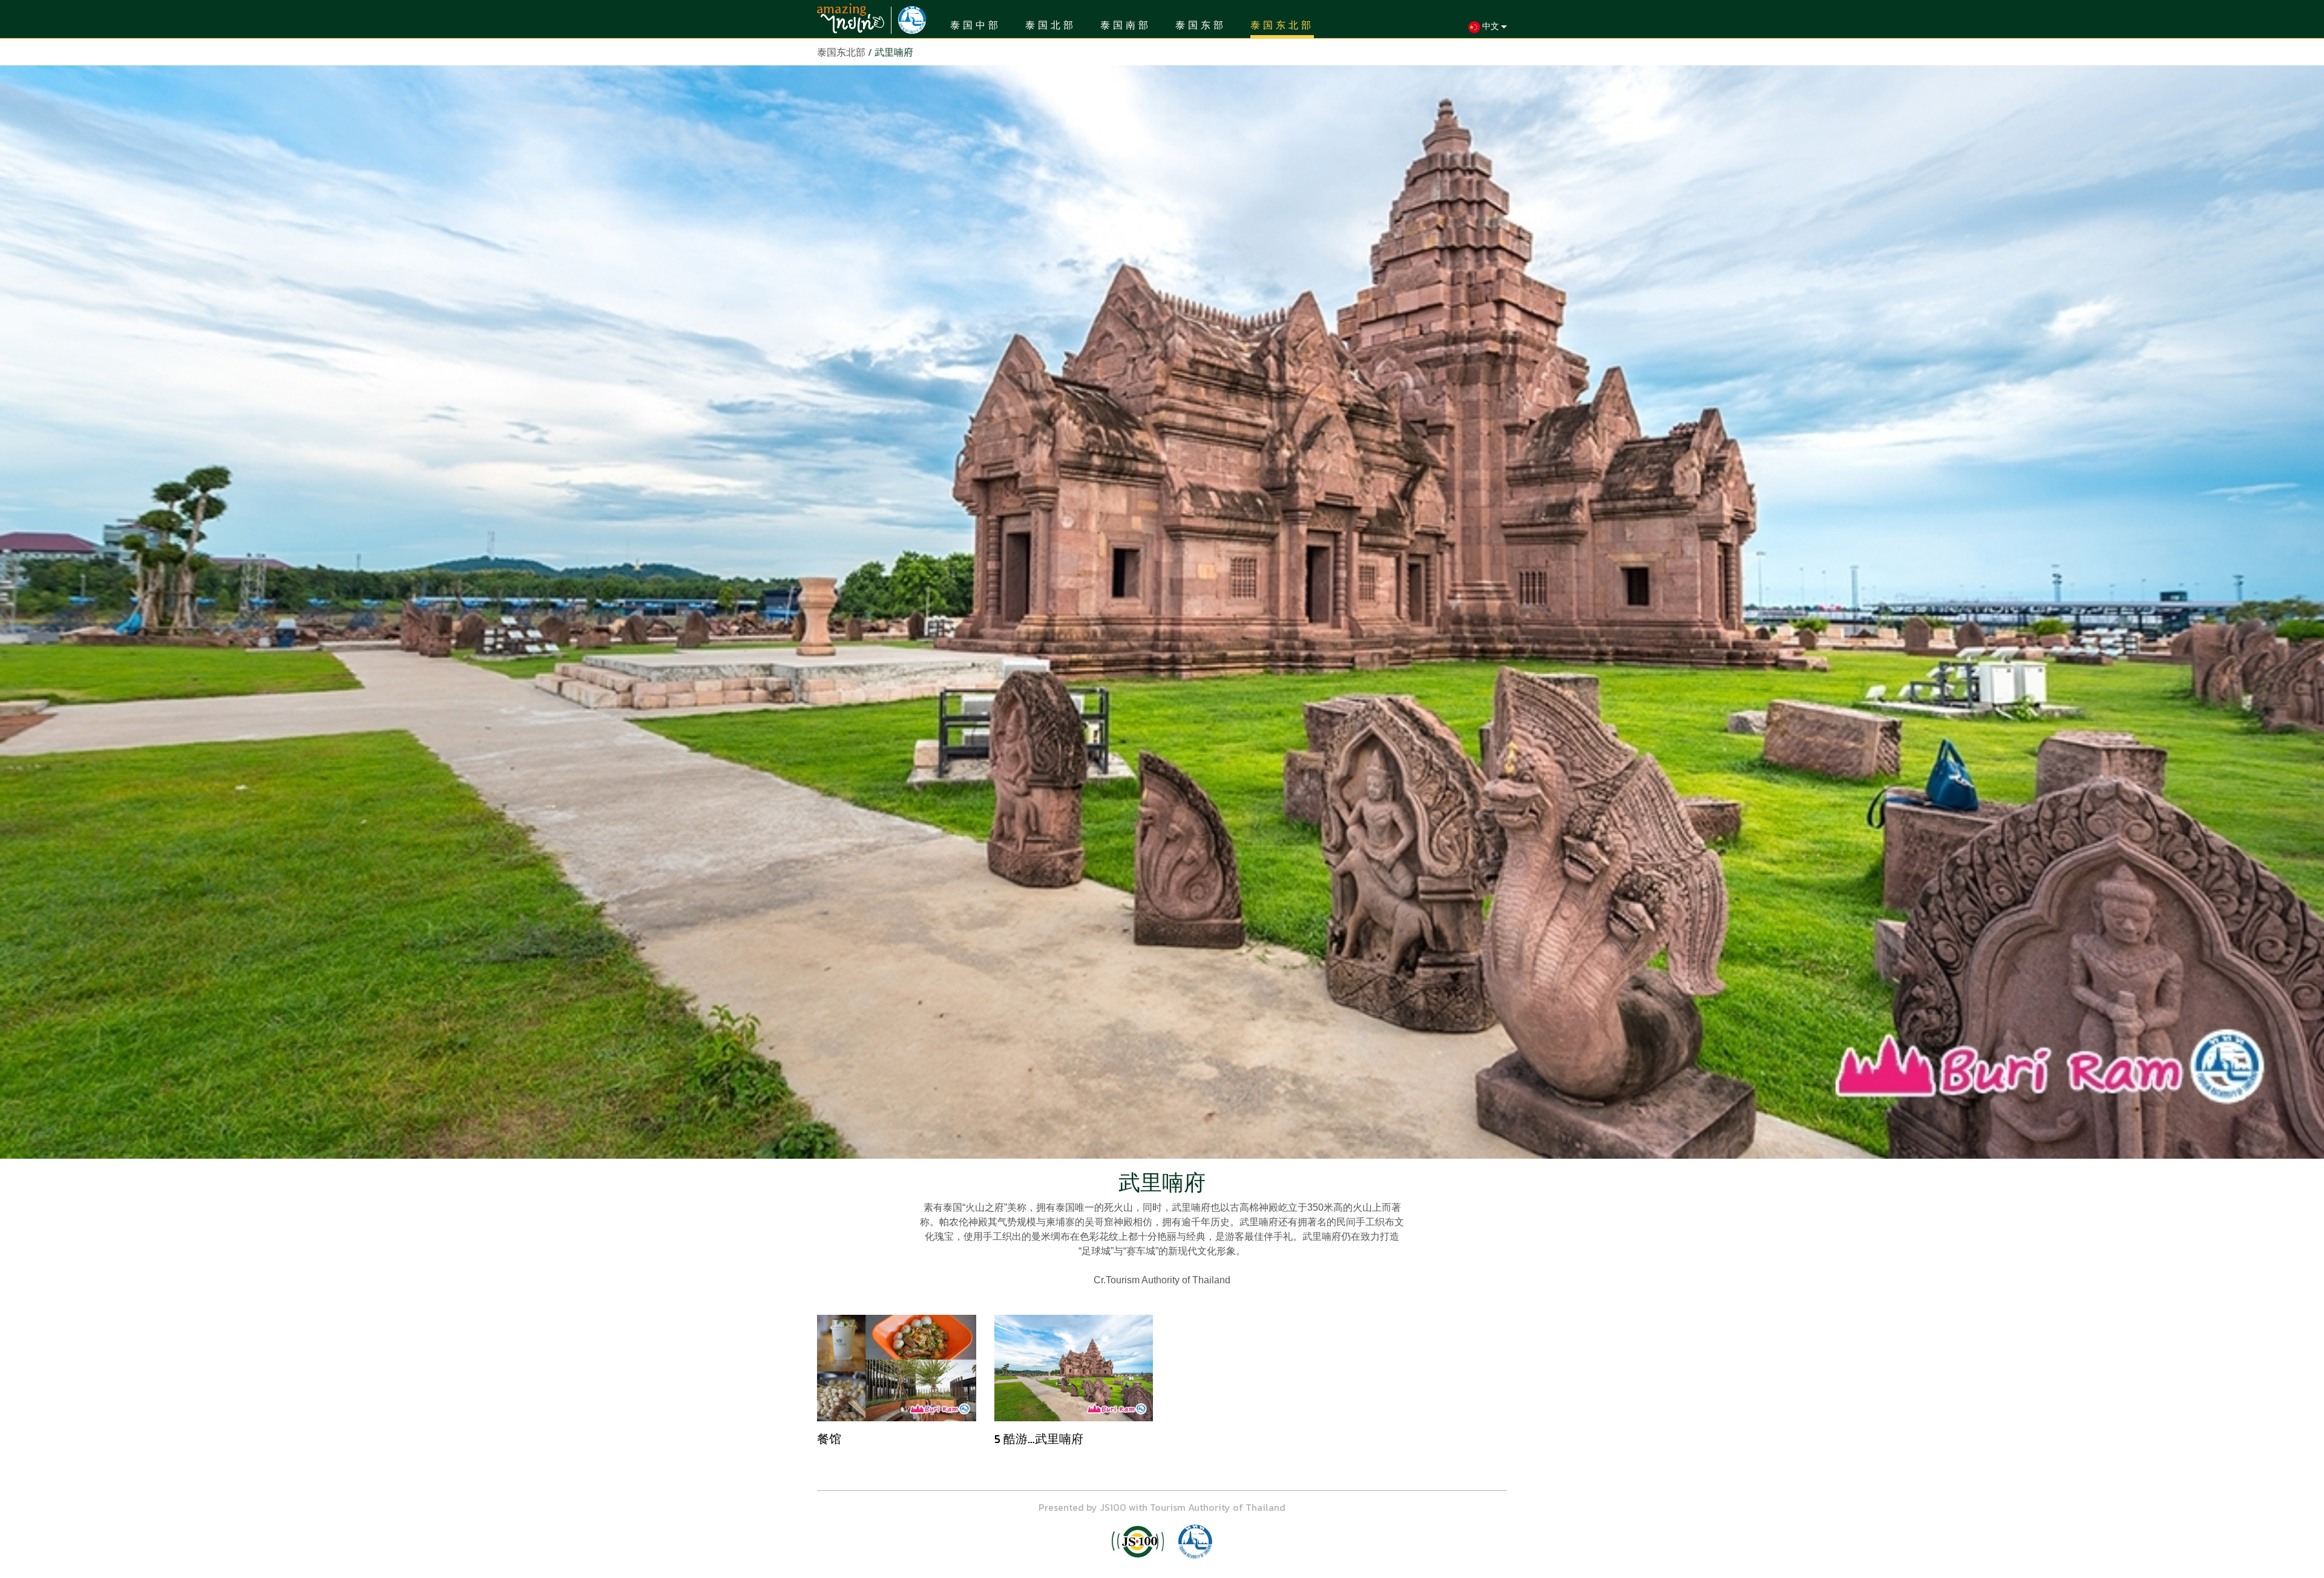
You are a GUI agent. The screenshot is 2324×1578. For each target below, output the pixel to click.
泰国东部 (1201, 25)
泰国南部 (1126, 25)
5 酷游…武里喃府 (1039, 1439)
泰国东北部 (1282, 25)
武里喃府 (894, 52)
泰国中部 (976, 25)
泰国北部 (1051, 25)
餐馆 (829, 1439)
